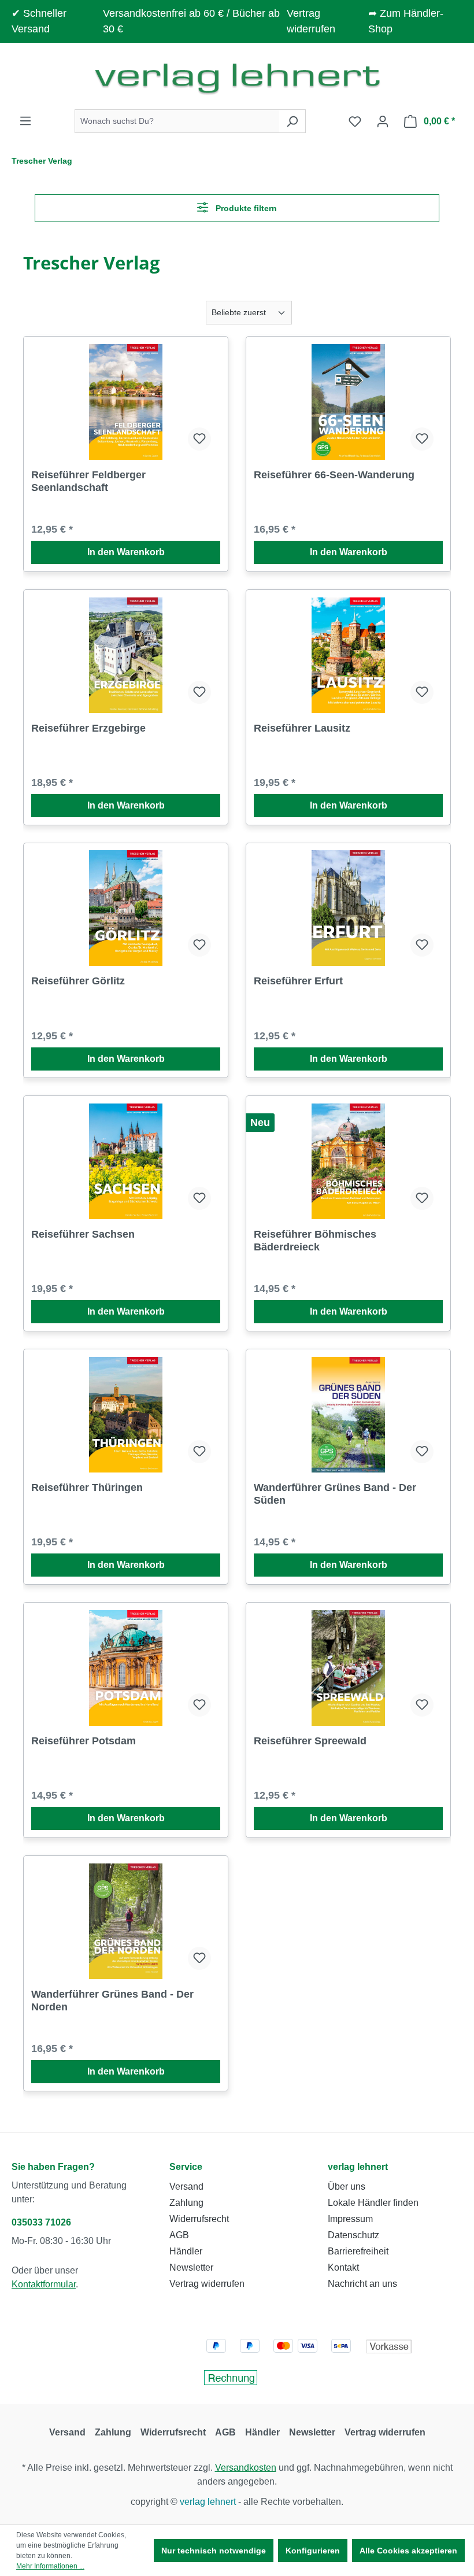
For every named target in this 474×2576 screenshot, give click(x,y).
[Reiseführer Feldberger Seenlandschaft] (126, 402)
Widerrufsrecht (199, 2219)
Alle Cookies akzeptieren (408, 2551)
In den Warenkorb (126, 552)
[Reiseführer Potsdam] (126, 1668)
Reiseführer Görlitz (78, 981)
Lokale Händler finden (373, 2203)
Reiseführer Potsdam (84, 1741)
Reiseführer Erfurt (298, 981)
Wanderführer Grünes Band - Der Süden (335, 1494)
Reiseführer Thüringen (87, 1488)
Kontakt (343, 2267)
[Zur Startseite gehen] (237, 78)
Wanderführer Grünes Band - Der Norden (112, 2001)
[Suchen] (292, 121)
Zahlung (186, 2203)
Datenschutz (353, 2235)
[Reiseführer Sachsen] (126, 1161)
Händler (186, 2251)
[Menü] (25, 121)
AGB (179, 2235)
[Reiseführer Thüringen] (126, 1415)
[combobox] (177, 121)
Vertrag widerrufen (207, 2284)
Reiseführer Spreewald (310, 1741)
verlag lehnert (358, 2167)
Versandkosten (246, 2468)
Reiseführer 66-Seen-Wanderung (334, 475)
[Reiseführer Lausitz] (348, 655)
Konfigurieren (313, 2551)
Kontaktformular (44, 2284)
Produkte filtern (245, 208)
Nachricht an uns (362, 2284)
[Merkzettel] (355, 121)
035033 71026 (41, 2222)
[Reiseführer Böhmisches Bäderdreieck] (348, 1161)
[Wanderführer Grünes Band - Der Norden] (126, 1921)
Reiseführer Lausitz (302, 728)
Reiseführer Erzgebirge (88, 728)
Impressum (350, 2219)
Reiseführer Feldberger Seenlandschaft (88, 481)
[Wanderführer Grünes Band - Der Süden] (348, 1415)
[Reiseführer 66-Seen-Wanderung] (348, 402)
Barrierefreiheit (358, 2251)
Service (186, 2167)
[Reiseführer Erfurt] (348, 908)
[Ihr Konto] (383, 121)
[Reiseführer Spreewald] (348, 1668)
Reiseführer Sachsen (83, 1234)
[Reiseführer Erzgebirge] (126, 655)
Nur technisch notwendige (214, 2551)
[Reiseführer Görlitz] (126, 908)
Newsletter (191, 2267)
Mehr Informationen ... (50, 2566)
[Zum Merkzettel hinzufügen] (199, 439)
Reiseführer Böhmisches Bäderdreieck (315, 1241)
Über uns (347, 2186)
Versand (186, 2186)
